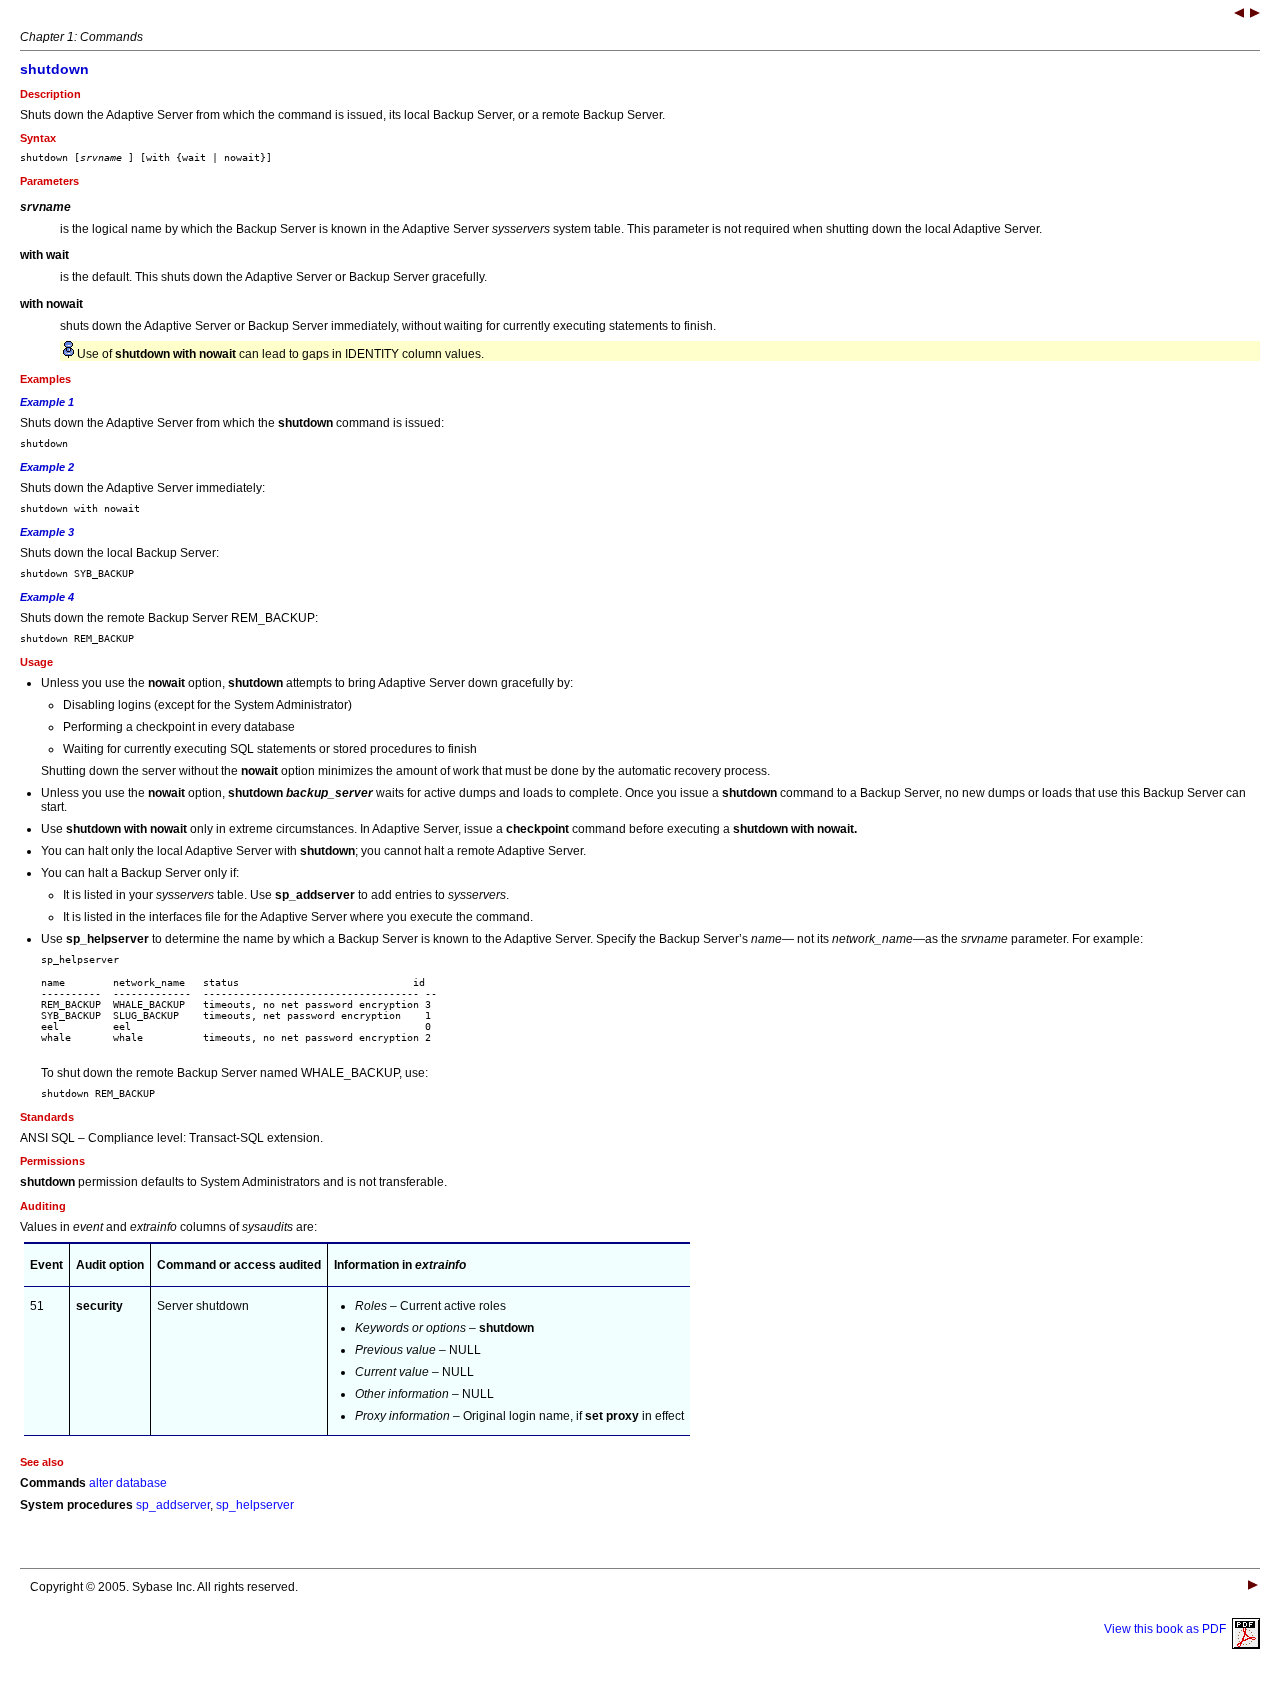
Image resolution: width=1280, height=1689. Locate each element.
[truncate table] (1255, 15)
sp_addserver (173, 1505)
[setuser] (1239, 15)
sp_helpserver (255, 1505)
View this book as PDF (1168, 1629)
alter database (128, 1483)
